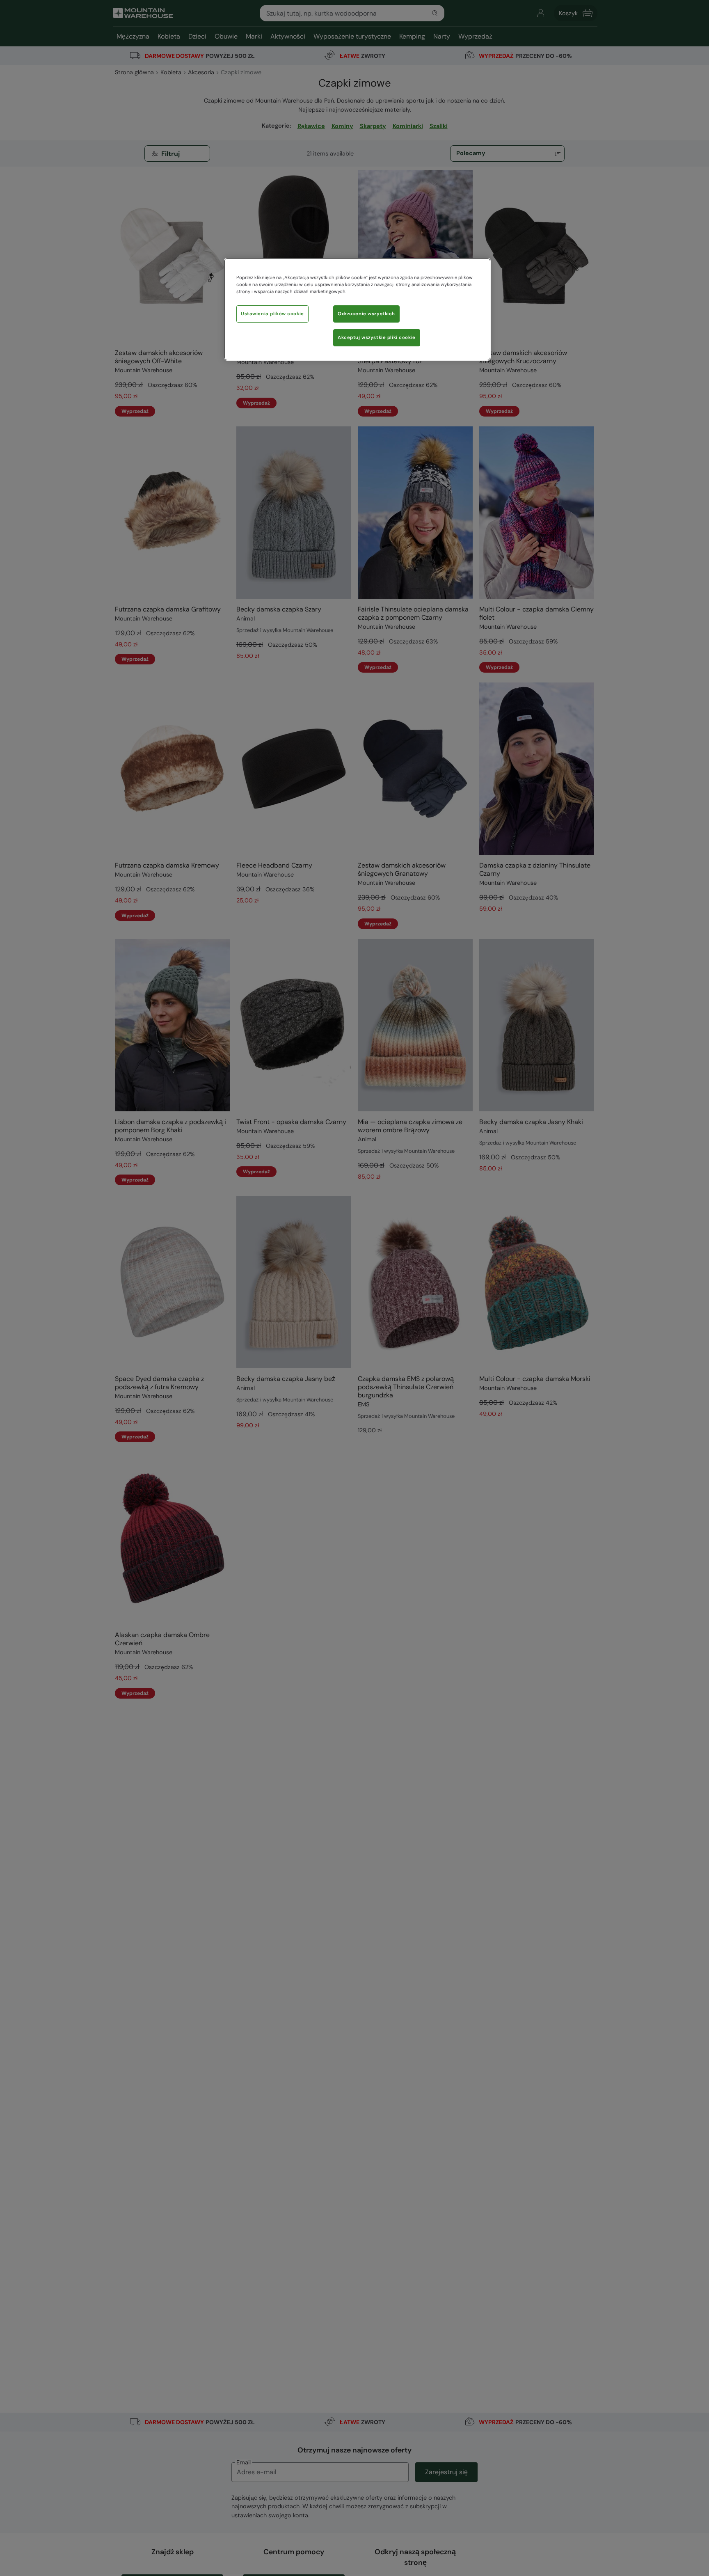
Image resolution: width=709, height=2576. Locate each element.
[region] (357, 309)
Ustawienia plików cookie (272, 314)
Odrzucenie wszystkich (366, 314)
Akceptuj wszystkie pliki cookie (377, 338)
